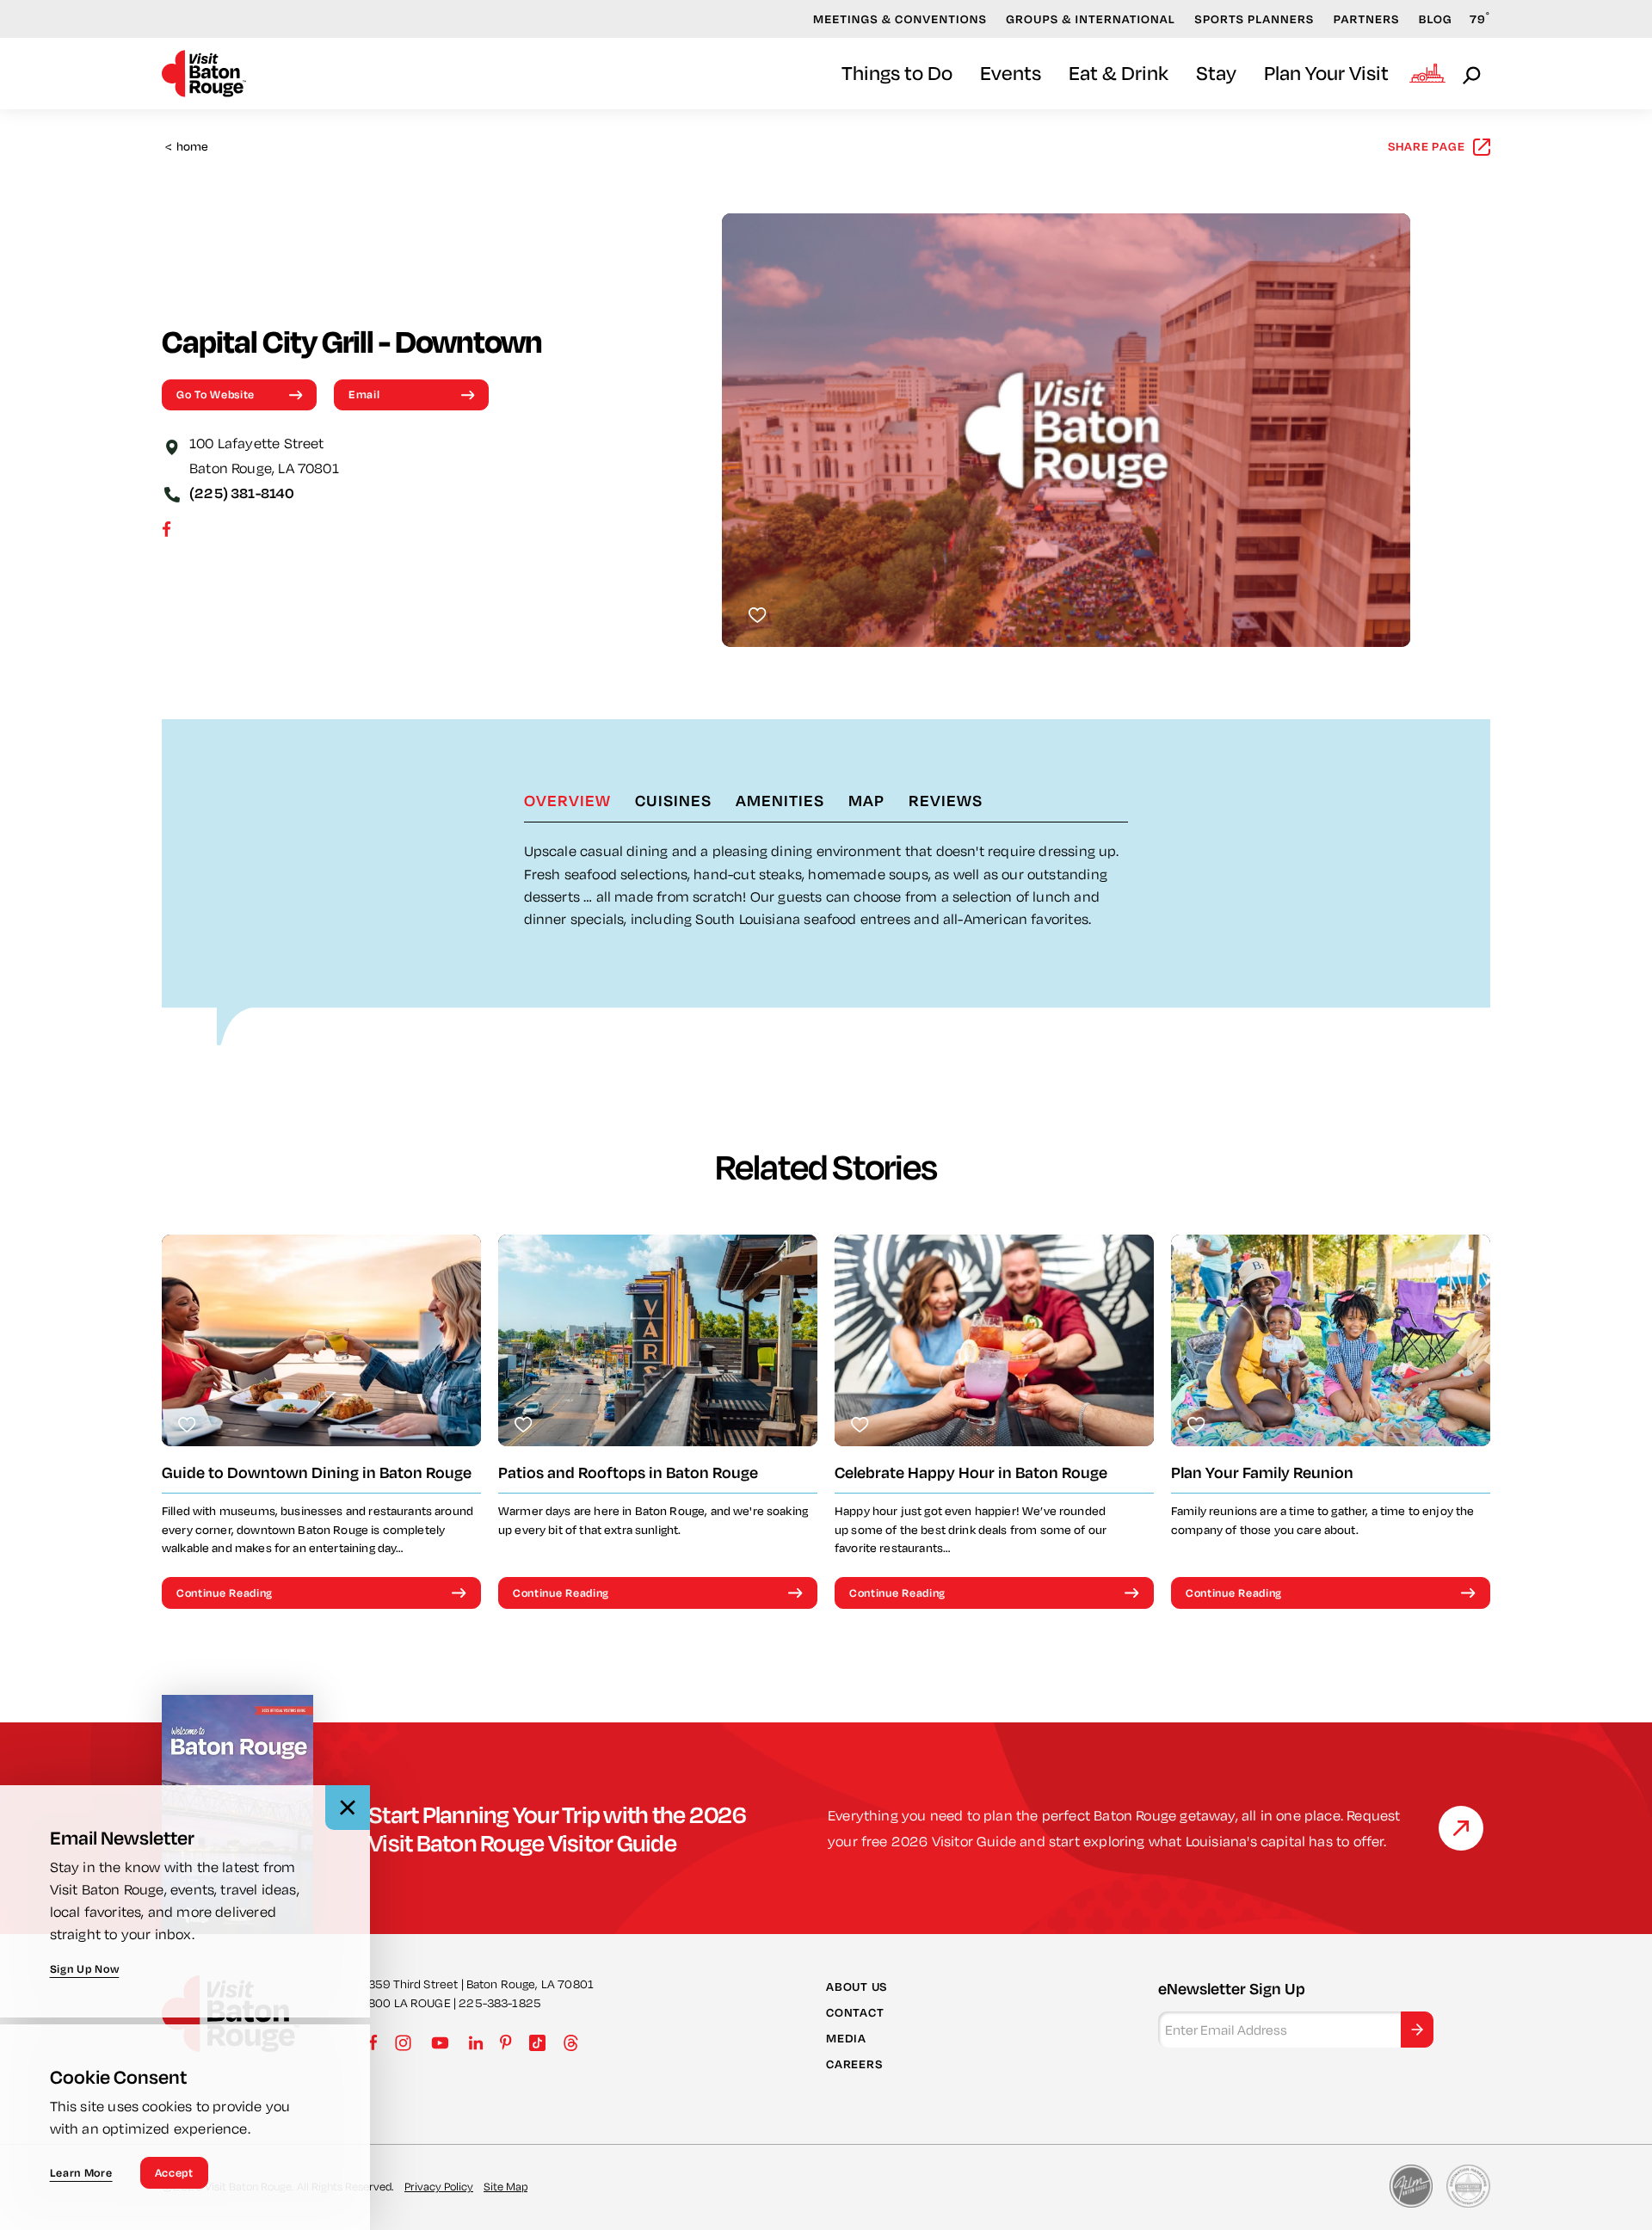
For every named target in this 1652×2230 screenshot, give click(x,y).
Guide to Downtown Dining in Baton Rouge (317, 1472)
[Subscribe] (1417, 2030)
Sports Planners (1254, 19)
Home (187, 147)
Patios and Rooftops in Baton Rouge (628, 1472)
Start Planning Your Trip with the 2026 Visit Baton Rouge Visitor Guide (558, 1828)
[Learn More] (1461, 1828)
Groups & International (1091, 19)
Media (846, 2038)
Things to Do (897, 73)
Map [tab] (866, 800)
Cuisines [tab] (673, 800)
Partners (1367, 19)
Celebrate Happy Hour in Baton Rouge (971, 1472)
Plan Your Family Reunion (1262, 1472)
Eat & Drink (1119, 73)
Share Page (1427, 146)
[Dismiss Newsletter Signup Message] (348, 1808)
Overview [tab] (567, 800)
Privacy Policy (439, 2186)
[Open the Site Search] (1473, 74)
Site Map (505, 2186)
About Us (857, 1986)
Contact (855, 2012)
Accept (174, 2172)
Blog (1436, 19)
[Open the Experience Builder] (1427, 73)
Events (1011, 73)
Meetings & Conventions (900, 19)
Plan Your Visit (1326, 73)
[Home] (204, 74)
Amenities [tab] (780, 800)
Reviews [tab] (946, 800)
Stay (1216, 73)
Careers (854, 2064)
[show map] (172, 446)
